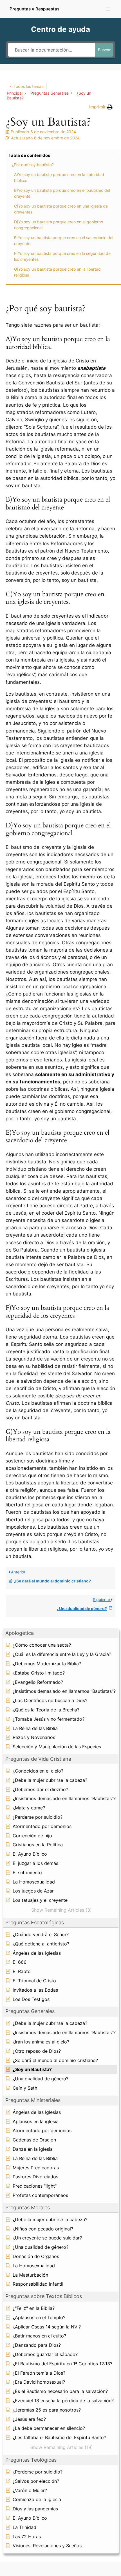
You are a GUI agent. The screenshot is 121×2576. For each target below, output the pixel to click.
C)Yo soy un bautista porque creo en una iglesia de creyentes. (61, 209)
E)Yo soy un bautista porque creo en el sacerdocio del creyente (64, 241)
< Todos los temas (27, 86)
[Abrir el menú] (108, 9)
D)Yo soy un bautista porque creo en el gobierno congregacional (59, 225)
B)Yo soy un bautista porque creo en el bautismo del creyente (62, 193)
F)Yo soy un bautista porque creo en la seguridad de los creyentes (62, 256)
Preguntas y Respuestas (34, 9)
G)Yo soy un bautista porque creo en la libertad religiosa (57, 272)
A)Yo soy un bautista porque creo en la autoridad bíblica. (59, 177)
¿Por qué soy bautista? (33, 165)
